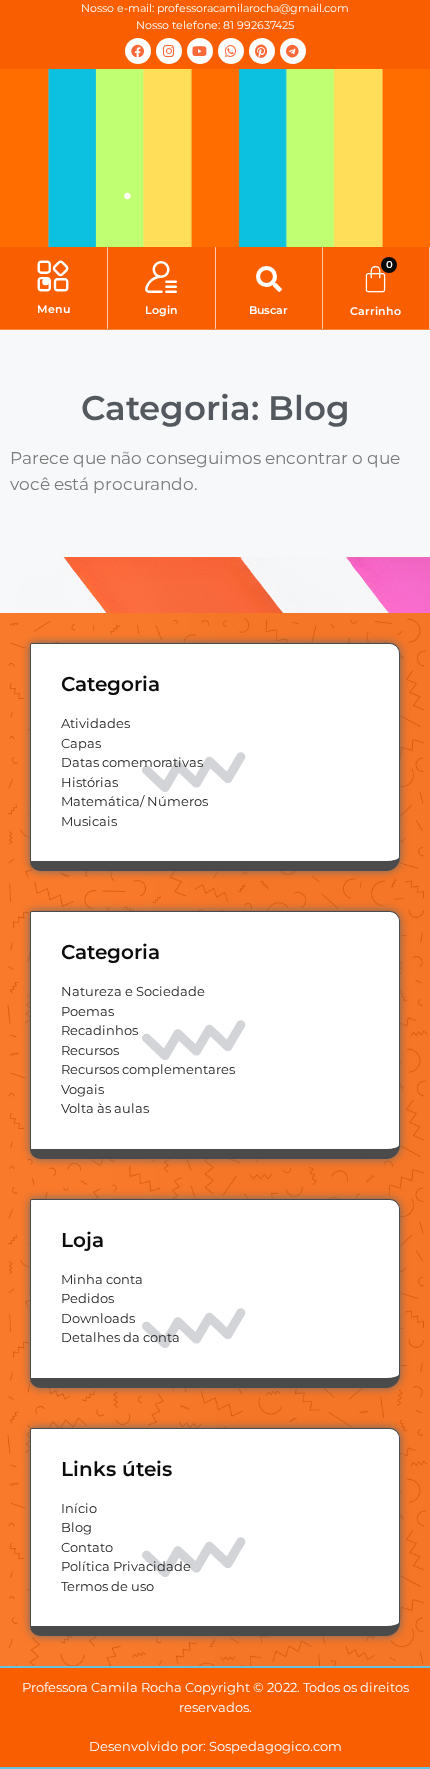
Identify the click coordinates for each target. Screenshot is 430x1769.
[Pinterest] (262, 51)
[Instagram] (169, 51)
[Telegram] (293, 51)
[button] (53, 278)
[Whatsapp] (231, 51)
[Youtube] (200, 51)
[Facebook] (138, 51)
